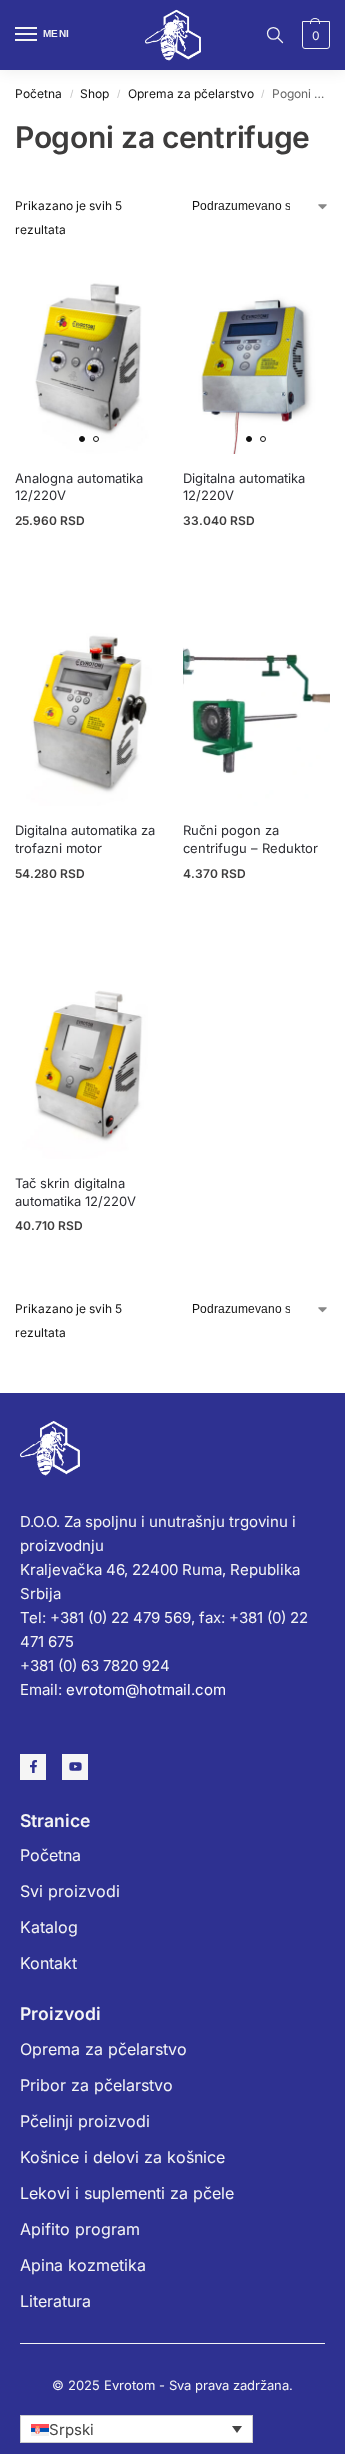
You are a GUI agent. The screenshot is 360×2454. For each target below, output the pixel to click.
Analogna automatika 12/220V (79, 487)
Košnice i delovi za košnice (122, 2157)
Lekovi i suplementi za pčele (127, 2193)
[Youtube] (75, 1767)
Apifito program (80, 2229)
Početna (38, 93)
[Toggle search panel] (275, 35)
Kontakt (48, 1963)
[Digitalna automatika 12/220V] (257, 355)
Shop (94, 93)
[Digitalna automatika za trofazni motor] (89, 708)
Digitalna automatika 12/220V (244, 487)
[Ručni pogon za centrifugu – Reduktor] (257, 708)
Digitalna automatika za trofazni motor (85, 839)
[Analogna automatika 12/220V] (89, 355)
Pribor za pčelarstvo (96, 2085)
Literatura (55, 2301)
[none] (136, 2429)
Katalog (49, 1927)
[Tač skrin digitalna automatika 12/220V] (89, 1061)
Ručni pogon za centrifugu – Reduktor (250, 839)
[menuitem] (136, 2429)
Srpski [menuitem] (71, 2429)
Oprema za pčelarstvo (191, 93)
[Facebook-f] (33, 1767)
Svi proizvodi (70, 1891)
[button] (313, 35)
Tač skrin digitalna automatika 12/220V (75, 1192)
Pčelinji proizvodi (85, 2121)
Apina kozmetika (83, 2265)
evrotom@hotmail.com (146, 1689)
